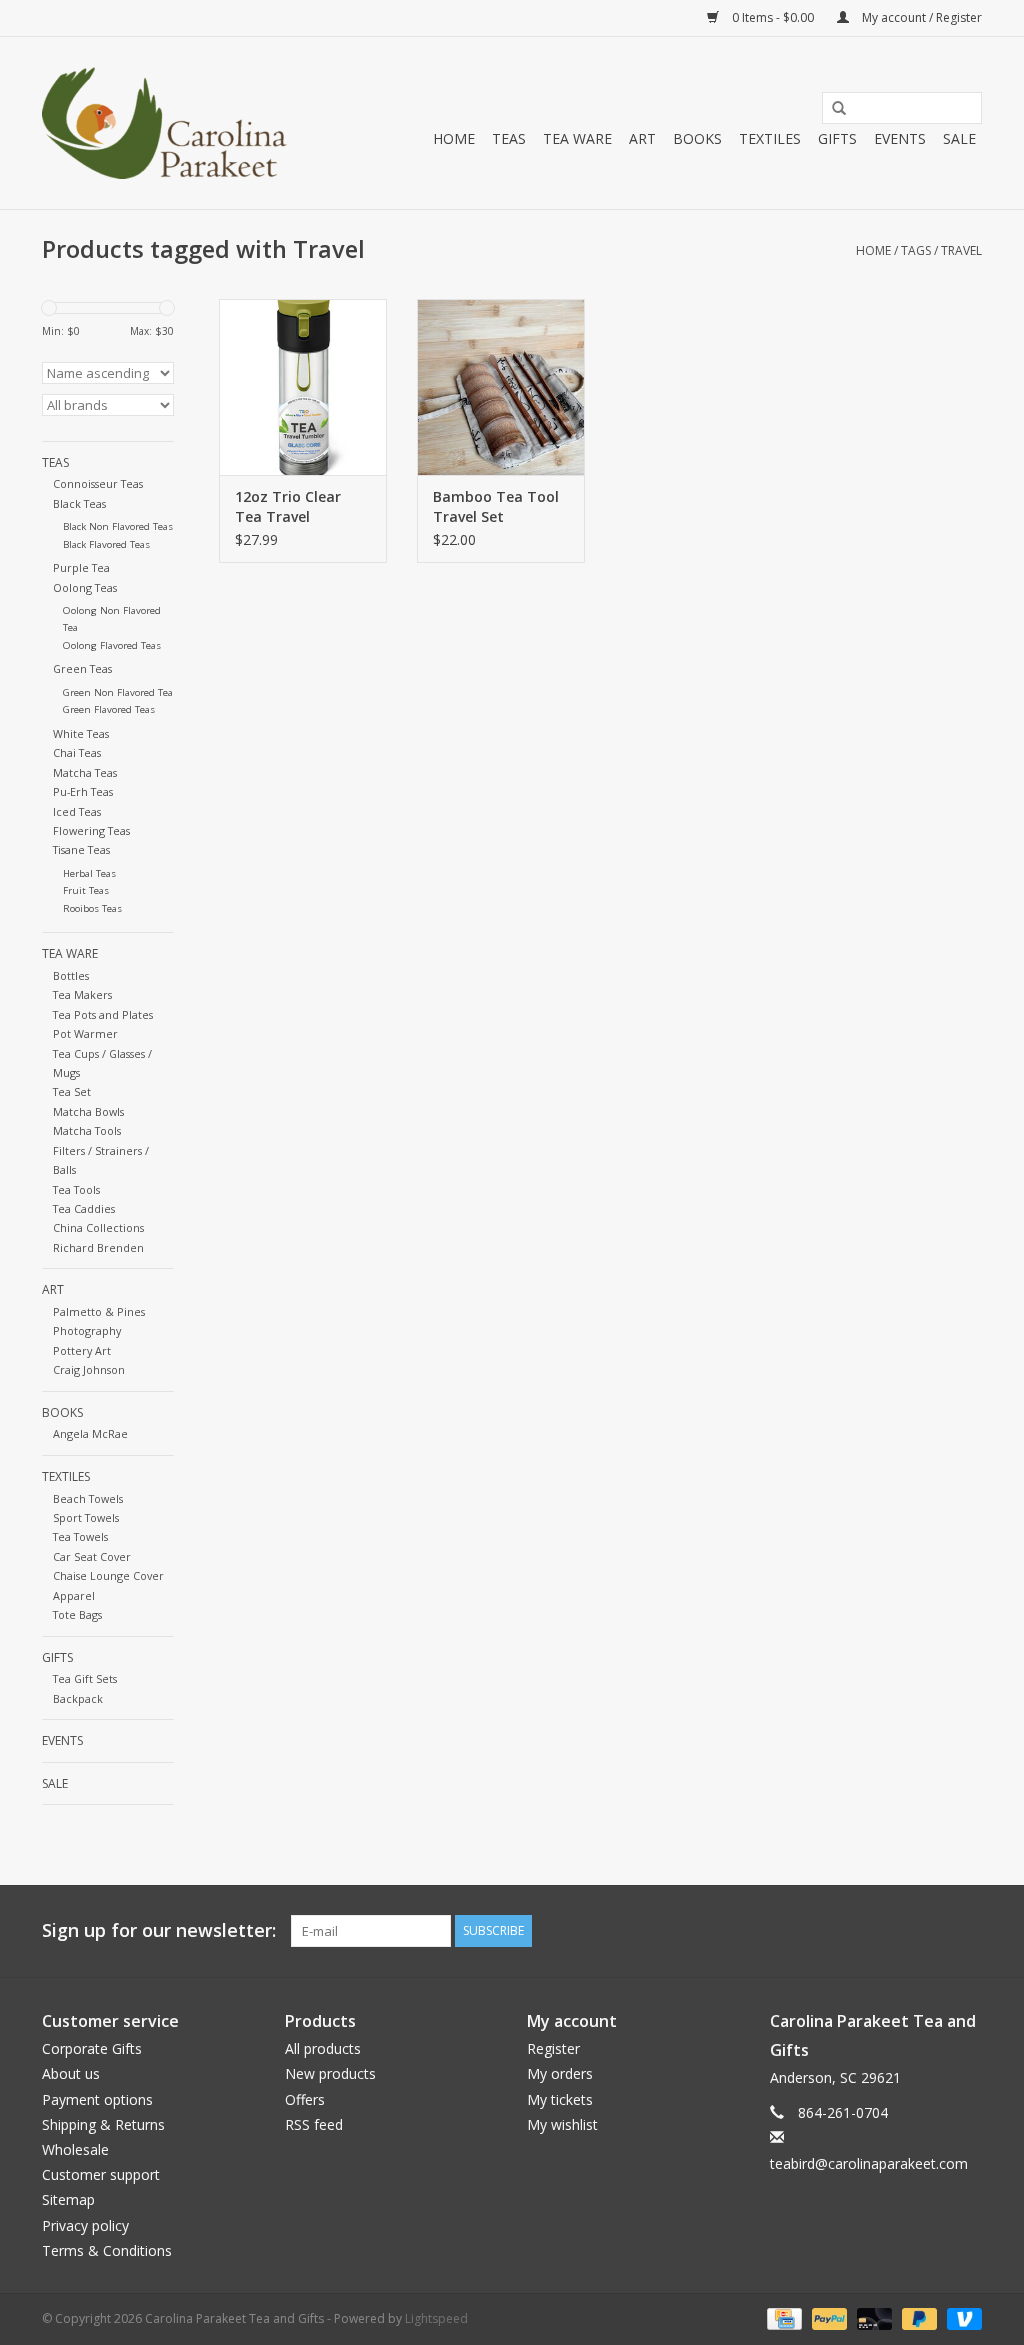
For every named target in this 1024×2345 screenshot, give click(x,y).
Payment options (97, 2099)
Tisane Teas (81, 849)
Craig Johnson (89, 1369)
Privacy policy (85, 2225)
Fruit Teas (86, 890)
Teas (509, 138)
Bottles (71, 975)
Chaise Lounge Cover (108, 1575)
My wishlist (562, 2124)
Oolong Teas (85, 587)
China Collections (98, 1227)
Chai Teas (77, 752)
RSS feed (314, 2124)
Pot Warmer (85, 1033)
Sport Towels (86, 1517)
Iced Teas (77, 811)
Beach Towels (88, 1498)
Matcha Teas (85, 772)
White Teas (81, 733)
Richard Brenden (98, 1247)
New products (330, 2073)
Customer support (101, 2174)
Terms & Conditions (107, 2250)
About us (71, 2073)
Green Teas (82, 668)
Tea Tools (76, 1189)
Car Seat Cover (92, 1556)
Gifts (837, 138)
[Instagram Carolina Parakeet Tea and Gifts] (966, 1931)
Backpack (78, 1698)
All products (323, 2048)
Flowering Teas (91, 830)
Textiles (770, 138)
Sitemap (68, 2199)
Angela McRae (90, 1433)
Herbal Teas (89, 873)
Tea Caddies (84, 1208)
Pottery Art (82, 1350)
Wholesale (75, 2149)
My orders (560, 2073)
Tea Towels (80, 1536)
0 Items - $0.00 (773, 17)
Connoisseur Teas (98, 483)
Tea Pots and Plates (103, 1014)
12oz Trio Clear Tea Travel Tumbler (288, 507)
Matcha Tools (87, 1130)
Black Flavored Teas (106, 544)
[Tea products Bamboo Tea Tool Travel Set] (501, 387)
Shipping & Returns (103, 2124)
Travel (961, 250)
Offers (305, 2099)
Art (642, 138)
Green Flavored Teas (109, 709)
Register (553, 2048)
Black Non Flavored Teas (118, 526)
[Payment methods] (782, 2317)
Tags (916, 250)
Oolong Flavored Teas (112, 645)
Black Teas (79, 503)
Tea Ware (577, 138)
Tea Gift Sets (85, 1678)
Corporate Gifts (92, 2048)
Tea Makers (82, 994)
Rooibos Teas (92, 908)
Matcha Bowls (88, 1111)
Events (900, 138)
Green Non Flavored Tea (118, 692)
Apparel (74, 1595)
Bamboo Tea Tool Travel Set (496, 506)
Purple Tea (81, 567)
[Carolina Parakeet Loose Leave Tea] (164, 123)
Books (697, 138)
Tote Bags (77, 1614)
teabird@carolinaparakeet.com (869, 2163)
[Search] (832, 109)
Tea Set (72, 1091)
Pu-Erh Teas (83, 791)
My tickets (560, 2099)
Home (454, 138)
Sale (959, 138)
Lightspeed (436, 2318)
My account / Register (920, 17)
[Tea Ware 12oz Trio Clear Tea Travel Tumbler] (303, 387)
